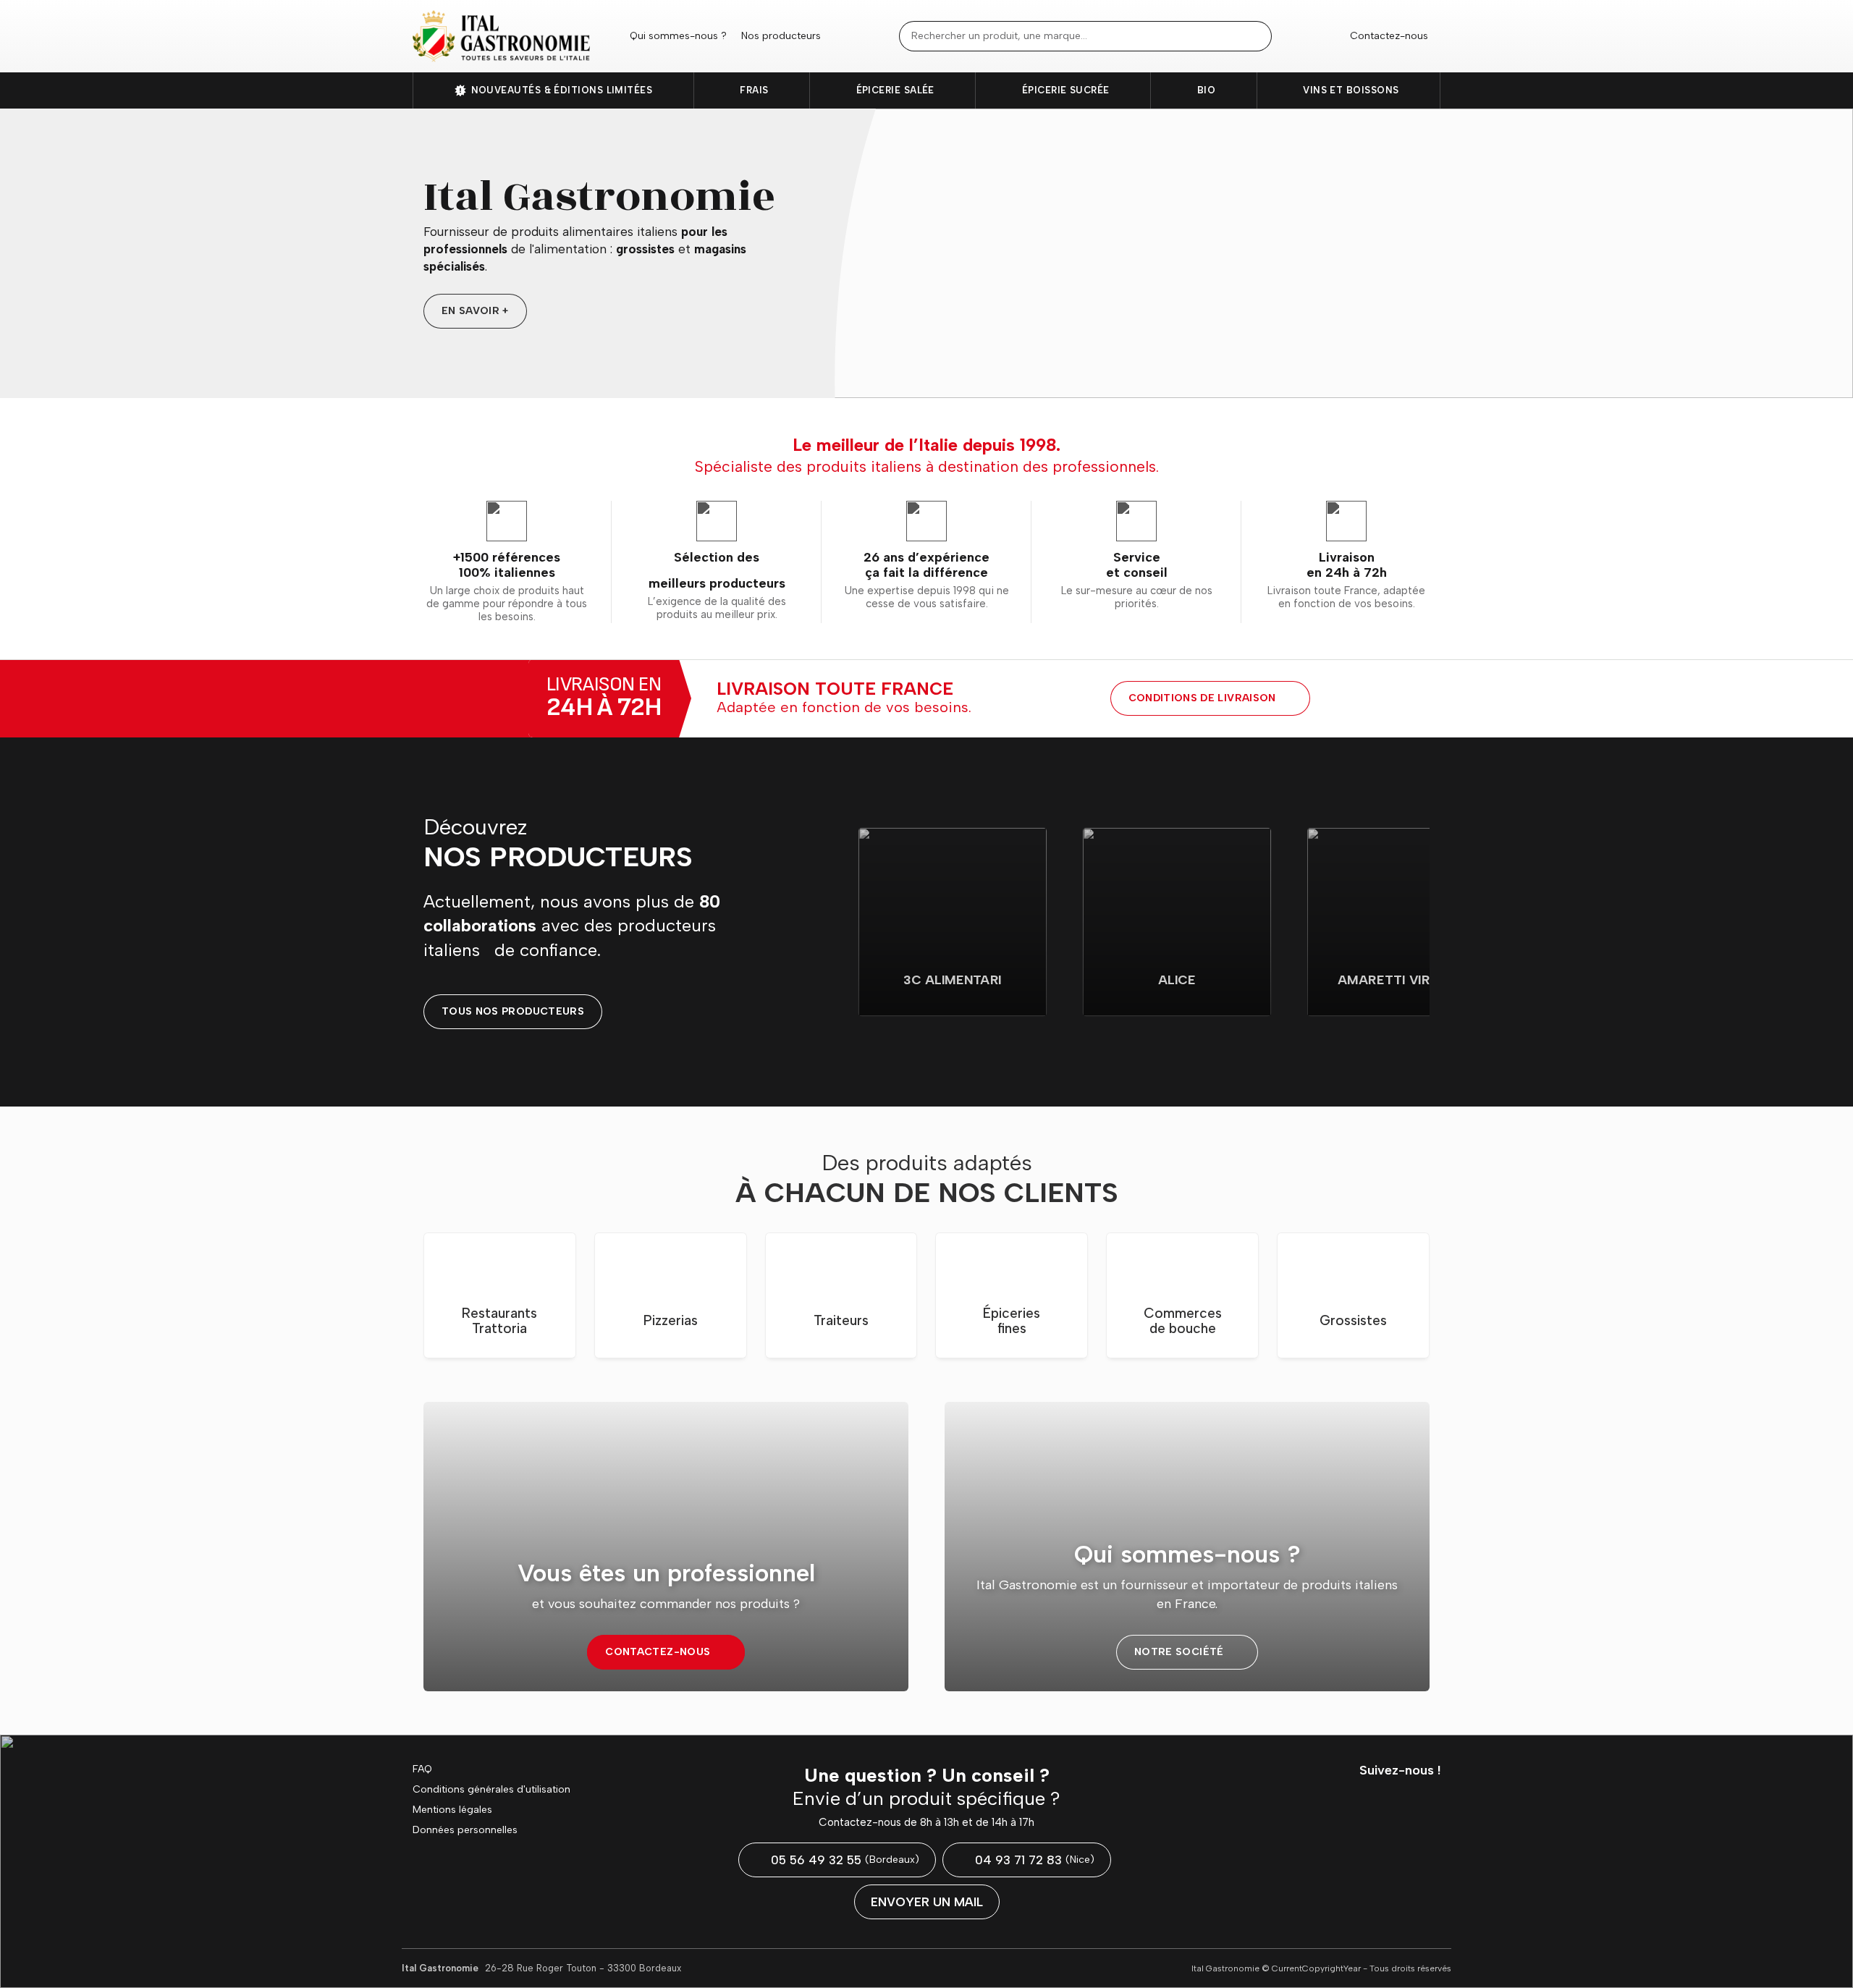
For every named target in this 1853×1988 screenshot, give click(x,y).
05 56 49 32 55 (845, 1860)
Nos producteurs (781, 36)
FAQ (422, 1769)
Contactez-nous (1389, 36)
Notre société (1179, 1652)
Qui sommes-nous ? (678, 36)
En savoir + (475, 311)
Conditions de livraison (1202, 698)
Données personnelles (465, 1830)
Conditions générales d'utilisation (491, 1790)
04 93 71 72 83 (1035, 1860)
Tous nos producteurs (513, 1011)
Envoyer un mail (927, 1902)
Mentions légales (452, 1810)
